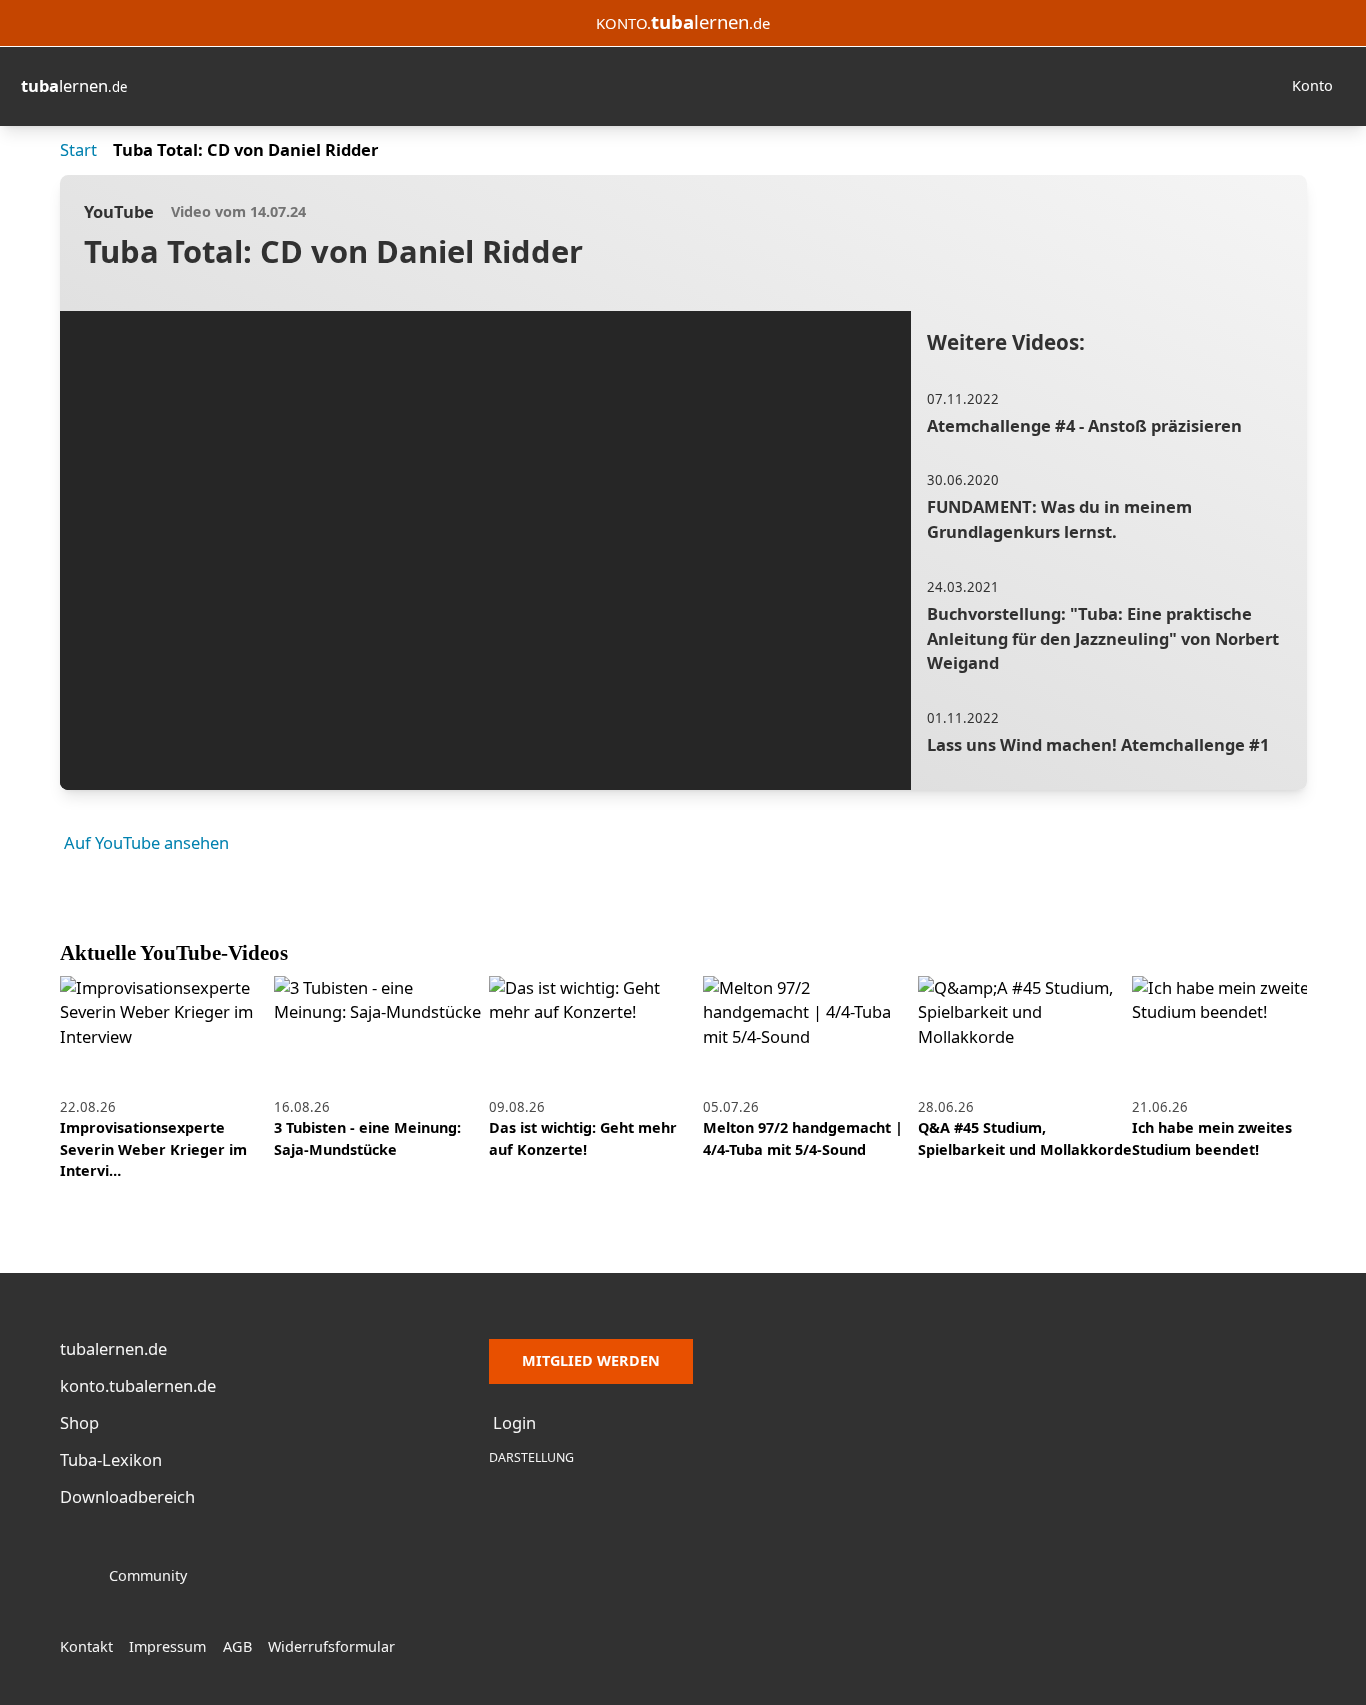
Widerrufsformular (331, 1646)
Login (514, 1422)
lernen (74, 85)
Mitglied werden (591, 1360)
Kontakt (86, 1646)
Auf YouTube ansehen (146, 842)
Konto (1312, 85)
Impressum (167, 1646)
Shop (79, 1422)
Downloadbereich (127, 1496)
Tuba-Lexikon (111, 1459)
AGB (237, 1646)
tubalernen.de (113, 1348)
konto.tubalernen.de (138, 1385)
